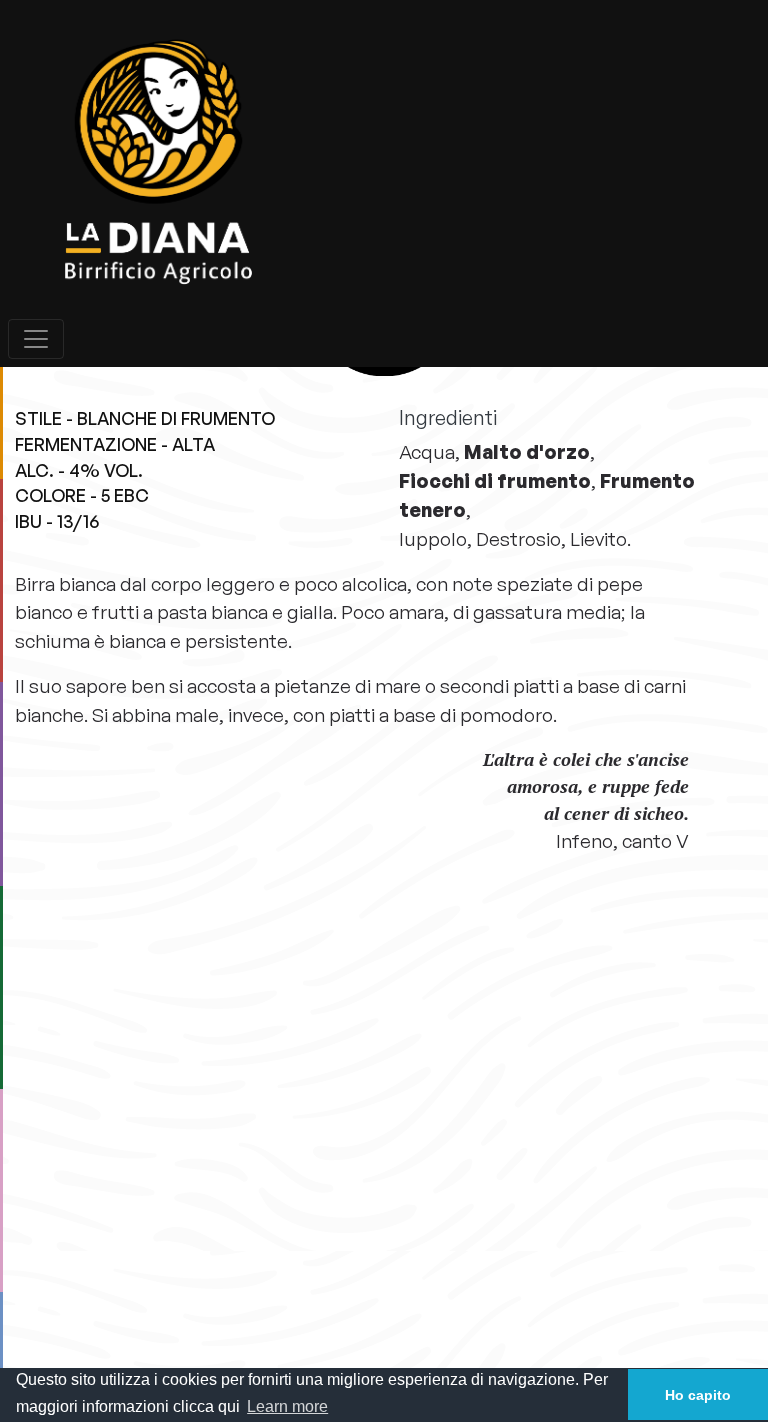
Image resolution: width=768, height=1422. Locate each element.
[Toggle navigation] (36, 339)
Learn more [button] (287, 1406)
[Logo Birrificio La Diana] (384, 163)
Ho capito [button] (698, 1395)
